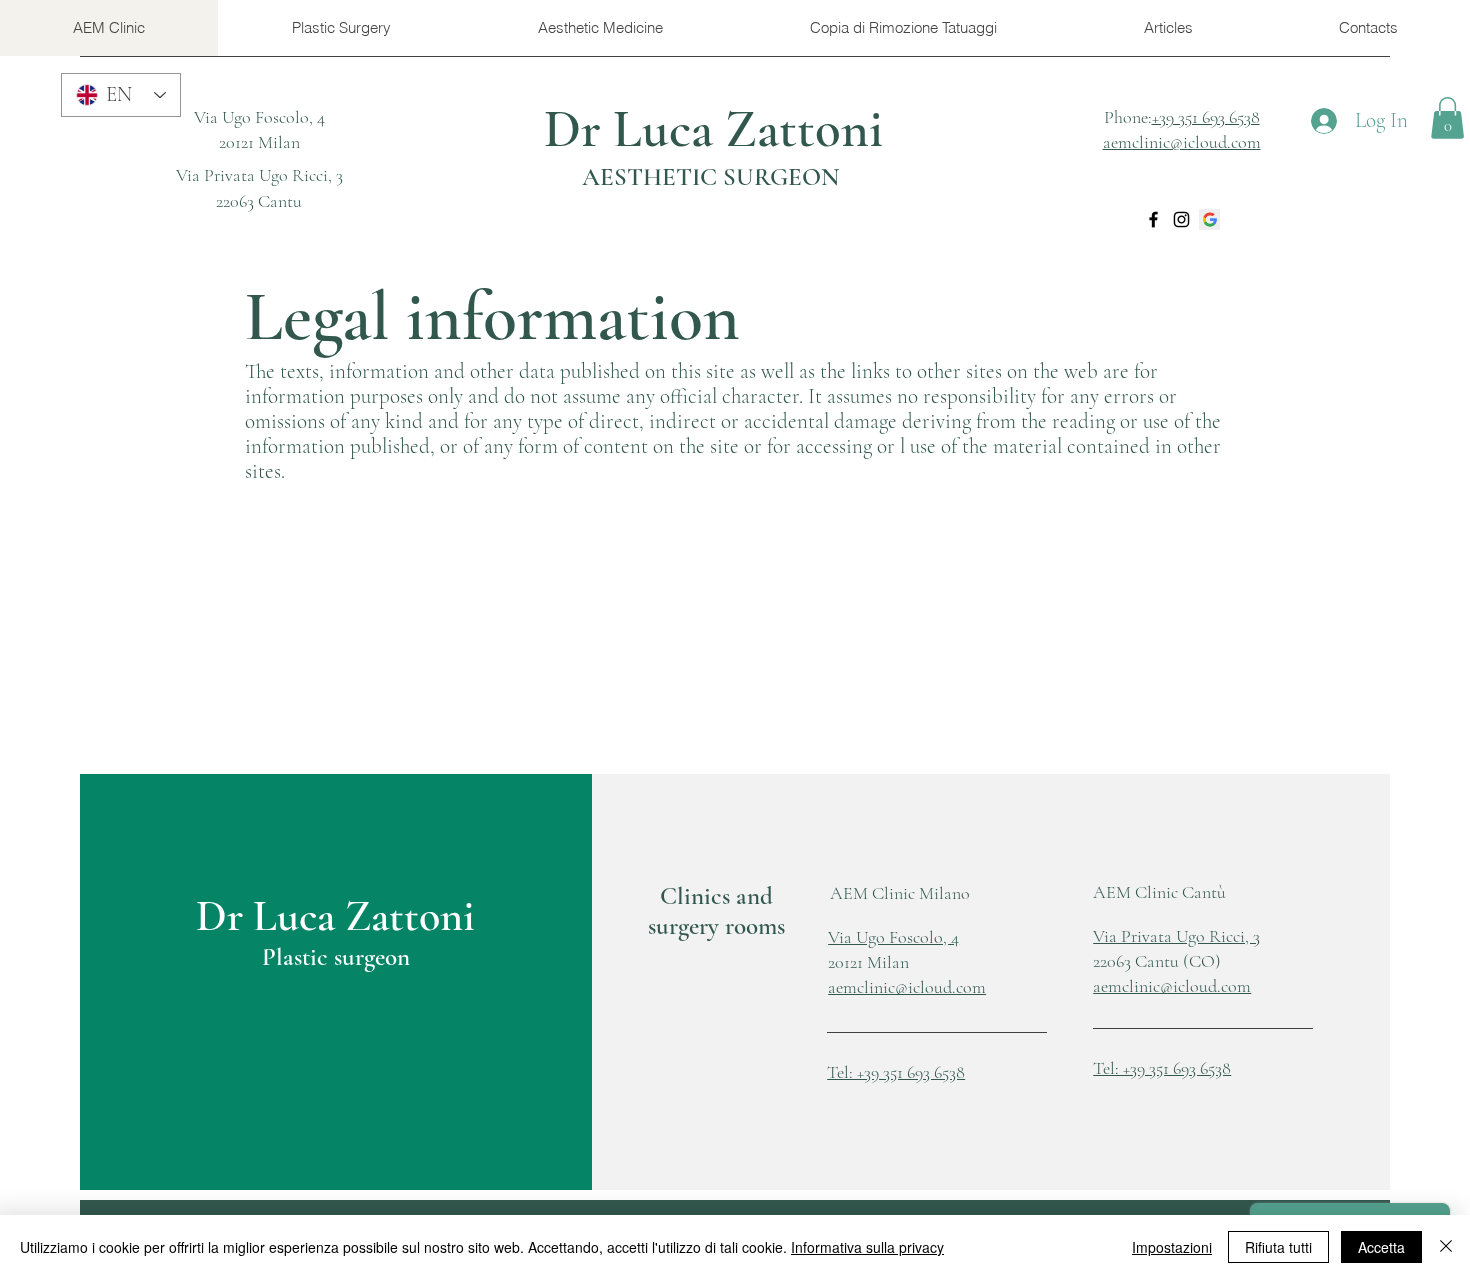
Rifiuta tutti (1278, 1247)
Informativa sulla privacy (867, 1247)
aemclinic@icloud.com (1172, 986)
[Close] (1446, 1247)
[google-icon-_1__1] (1209, 219)
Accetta (1381, 1247)
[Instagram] (1181, 219)
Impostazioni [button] (1172, 1247)
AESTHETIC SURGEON (710, 177)
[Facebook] (1153, 219)
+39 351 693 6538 (1206, 117)
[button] (1447, 118)
